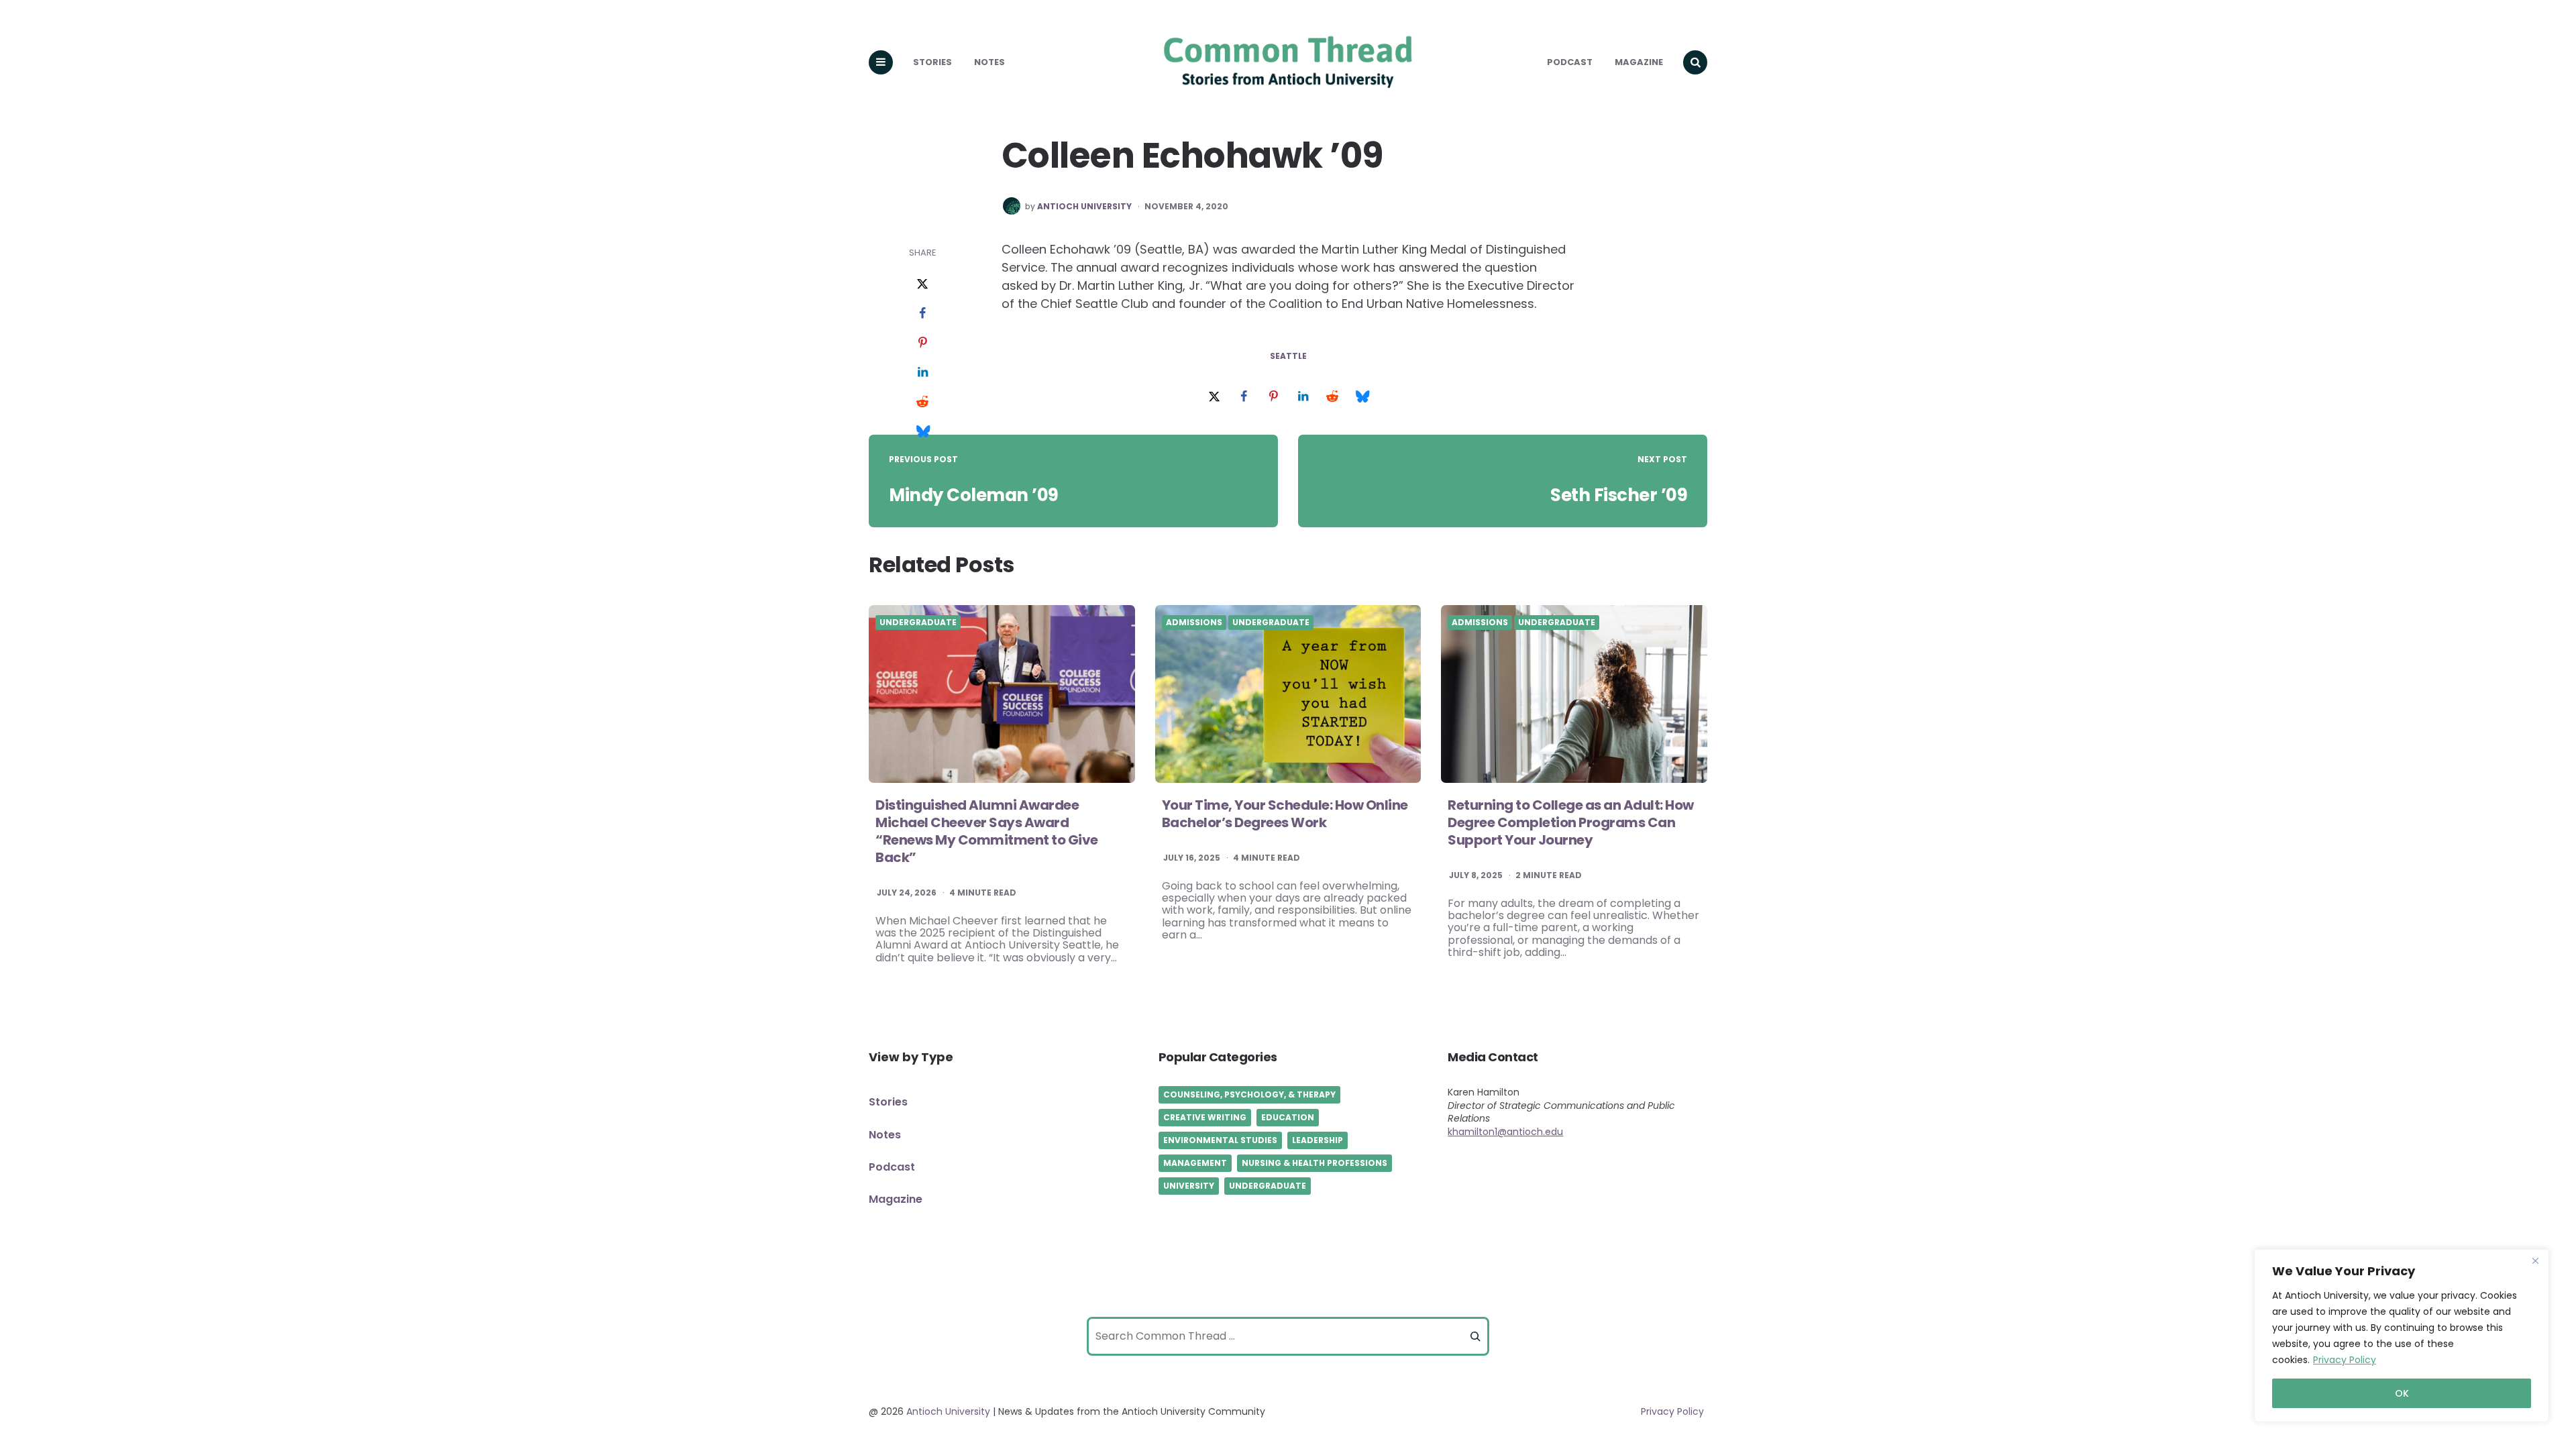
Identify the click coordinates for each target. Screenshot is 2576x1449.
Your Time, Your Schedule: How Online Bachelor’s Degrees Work (1285, 814)
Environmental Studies (1220, 1140)
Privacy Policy (2345, 1360)
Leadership (1318, 1140)
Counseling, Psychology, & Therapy (1249, 1094)
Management (1195, 1163)
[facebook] (922, 314)
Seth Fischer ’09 (1619, 495)
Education (1288, 1117)
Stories (932, 62)
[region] (2402, 1336)
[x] (922, 284)
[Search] (1475, 1336)
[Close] (2535, 1260)
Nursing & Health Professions (1314, 1163)
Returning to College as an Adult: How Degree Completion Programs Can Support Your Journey (1571, 822)
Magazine (1639, 62)
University (1189, 1186)
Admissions (1194, 623)
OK (2402, 1393)
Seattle (1288, 356)
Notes (989, 62)
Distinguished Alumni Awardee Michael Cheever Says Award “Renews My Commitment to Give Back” (987, 831)
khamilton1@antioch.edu (1505, 1132)
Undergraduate (918, 623)
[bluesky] (922, 432)
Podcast (1570, 62)
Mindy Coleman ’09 (974, 495)
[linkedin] (922, 373)
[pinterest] (922, 343)
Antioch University (1084, 207)
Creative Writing (1205, 1117)
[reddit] (922, 402)
